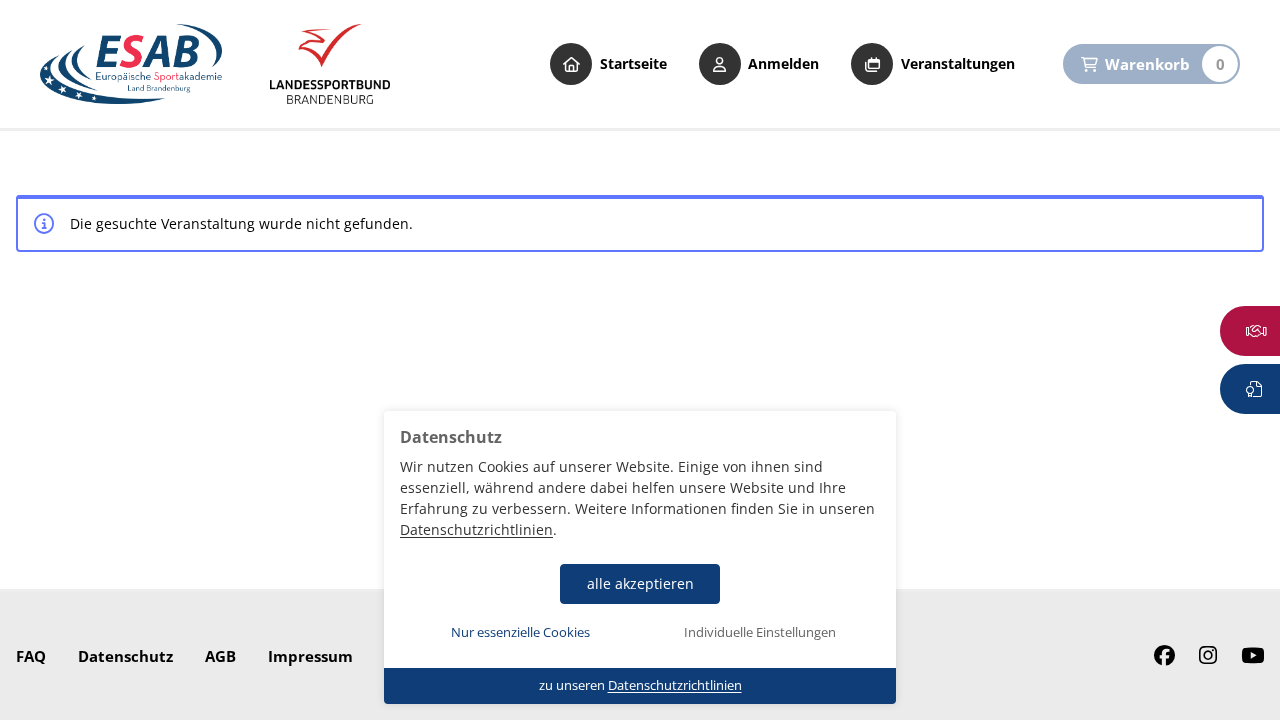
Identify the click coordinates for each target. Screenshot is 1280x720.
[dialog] (640, 557)
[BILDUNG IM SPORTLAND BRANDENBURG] (330, 64)
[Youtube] (1252, 656)
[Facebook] (1164, 656)
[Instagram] (1208, 656)
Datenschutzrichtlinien (476, 529)
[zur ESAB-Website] (131, 64)
